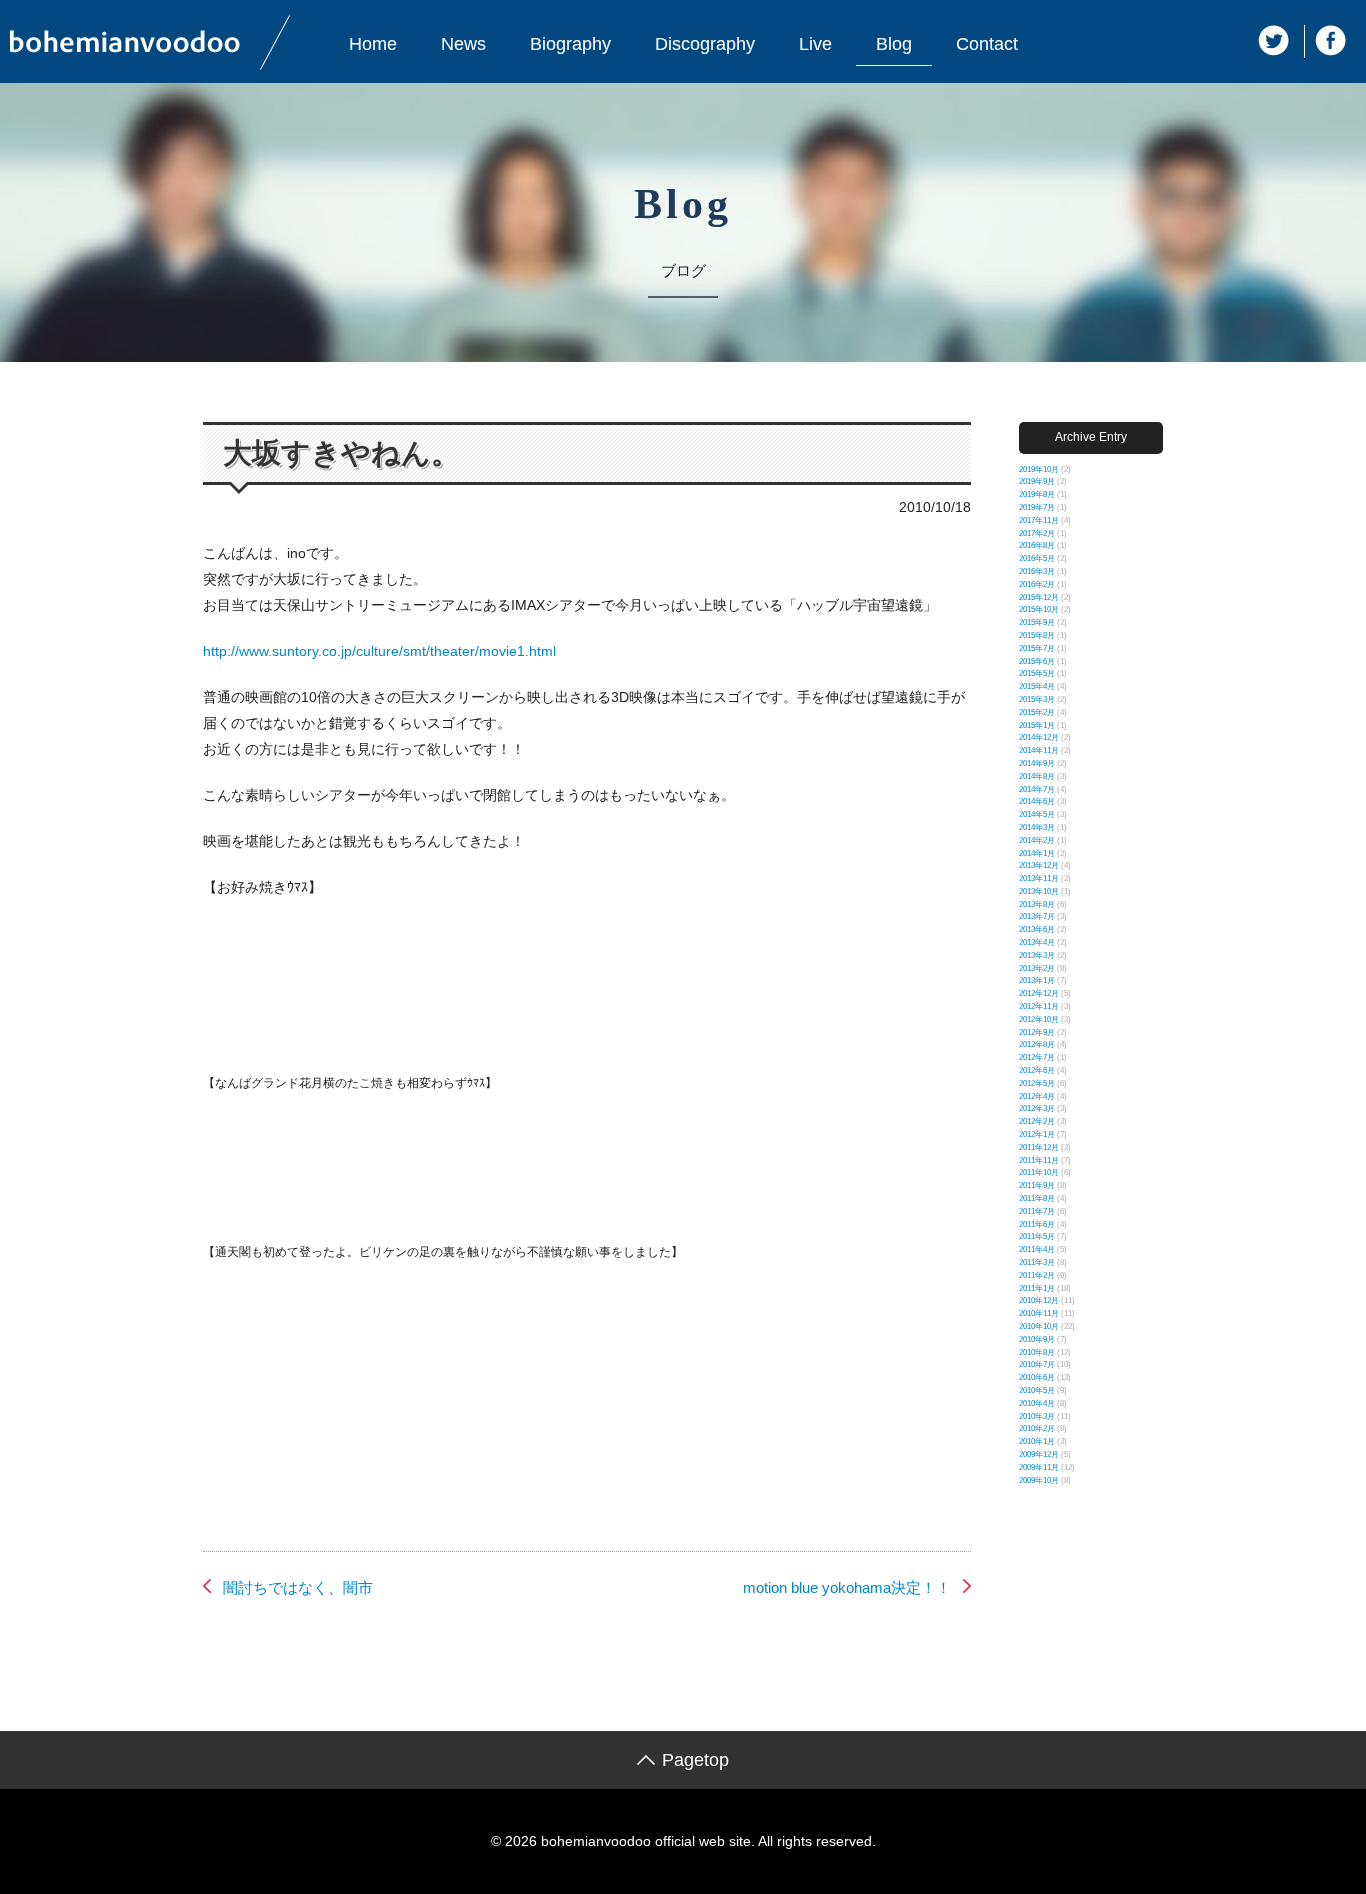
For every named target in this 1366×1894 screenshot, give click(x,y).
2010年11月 (1039, 1313)
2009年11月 (1039, 1467)
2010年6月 (1037, 1377)
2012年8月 (1037, 1044)
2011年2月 (1037, 1275)
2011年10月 (1039, 1172)
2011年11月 (1039, 1160)
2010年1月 (1037, 1441)
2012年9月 (1037, 1032)
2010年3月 (1037, 1416)
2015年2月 (1037, 712)
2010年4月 (1037, 1403)
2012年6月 (1037, 1070)
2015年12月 (1039, 597)
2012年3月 (1037, 1108)
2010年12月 (1039, 1300)
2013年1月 (1037, 980)
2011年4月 (1037, 1249)
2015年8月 (1037, 635)
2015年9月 (1037, 622)
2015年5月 (1037, 673)
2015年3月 (1037, 699)
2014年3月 (1037, 827)
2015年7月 (1037, 648)
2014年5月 (1037, 814)
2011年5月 (1037, 1236)
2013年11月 (1039, 878)
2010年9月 (1037, 1339)
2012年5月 (1037, 1083)
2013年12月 (1039, 865)
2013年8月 (1037, 904)
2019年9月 (1037, 481)
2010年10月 (1039, 1326)
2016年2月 (1037, 584)
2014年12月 (1039, 737)
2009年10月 (1039, 1480)
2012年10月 (1039, 1019)
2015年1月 (1037, 725)
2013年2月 (1037, 968)
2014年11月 (1039, 750)
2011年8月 (1037, 1198)
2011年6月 (1037, 1224)
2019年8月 (1037, 494)
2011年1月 (1037, 1288)
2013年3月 (1037, 955)
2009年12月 (1039, 1454)
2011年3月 (1037, 1262)
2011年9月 (1037, 1185)
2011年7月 (1037, 1211)
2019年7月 (1037, 507)
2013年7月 (1037, 916)
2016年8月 (1037, 545)
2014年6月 (1037, 801)
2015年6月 (1037, 661)
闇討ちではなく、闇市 (298, 1587)
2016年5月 (1037, 558)
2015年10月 (1039, 609)
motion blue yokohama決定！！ (847, 1587)
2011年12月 (1039, 1147)
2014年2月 (1037, 840)
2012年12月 (1039, 993)
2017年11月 (1039, 520)
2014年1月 (1037, 853)
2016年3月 (1037, 571)
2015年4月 (1037, 686)
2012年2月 (1037, 1121)
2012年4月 (1037, 1096)
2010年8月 (1037, 1352)
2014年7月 (1037, 789)
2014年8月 (1037, 776)
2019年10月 (1039, 469)
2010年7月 (1037, 1364)
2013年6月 (1037, 929)
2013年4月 (1037, 942)
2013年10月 (1039, 891)
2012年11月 (1039, 1006)
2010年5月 (1037, 1390)
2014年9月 (1037, 763)
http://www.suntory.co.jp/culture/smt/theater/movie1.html (379, 651)
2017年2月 (1037, 533)
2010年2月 (1037, 1428)
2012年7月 (1037, 1057)
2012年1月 (1037, 1134)
